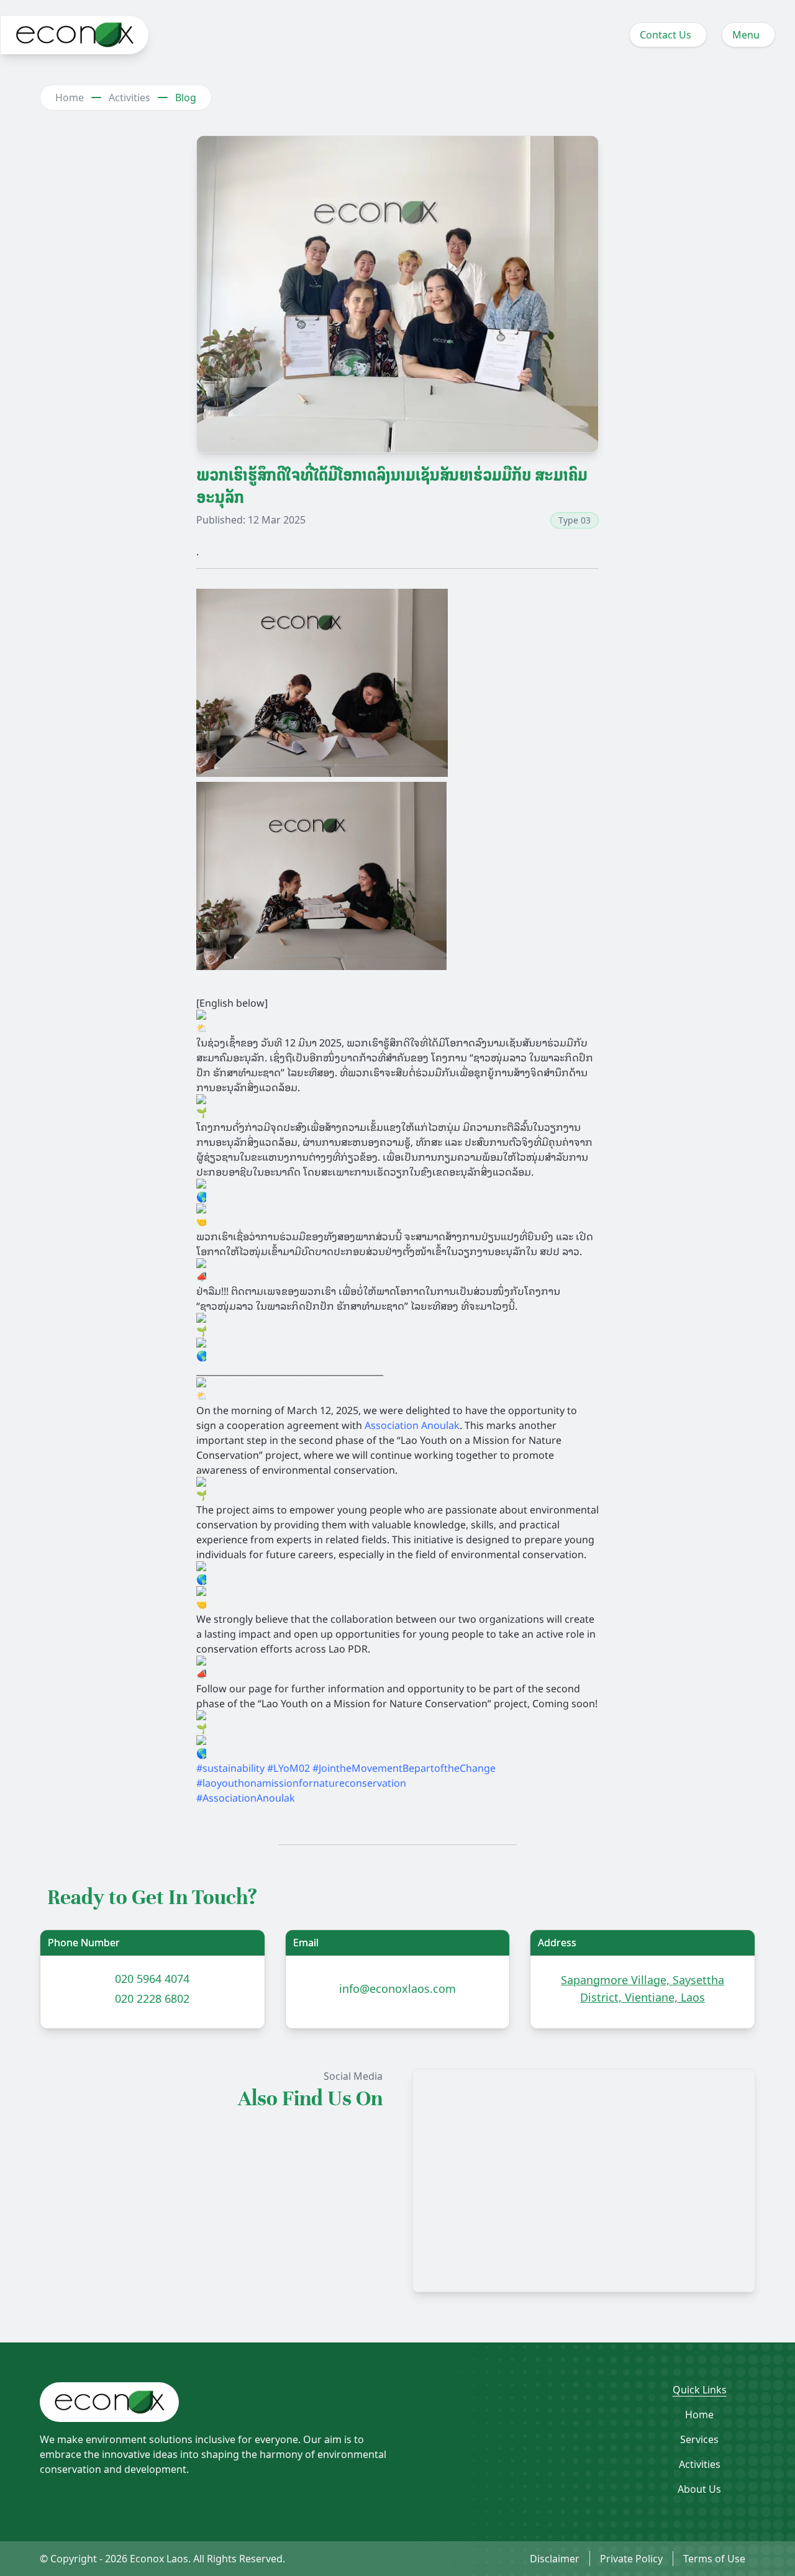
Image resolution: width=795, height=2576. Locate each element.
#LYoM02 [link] (288, 1767)
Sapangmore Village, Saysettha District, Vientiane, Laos (643, 1989)
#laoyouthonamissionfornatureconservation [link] (301, 1782)
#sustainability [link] (230, 1767)
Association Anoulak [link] (412, 1425)
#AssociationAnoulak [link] (246, 1797)
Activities (129, 98)
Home (70, 98)
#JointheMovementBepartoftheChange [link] (404, 1767)
